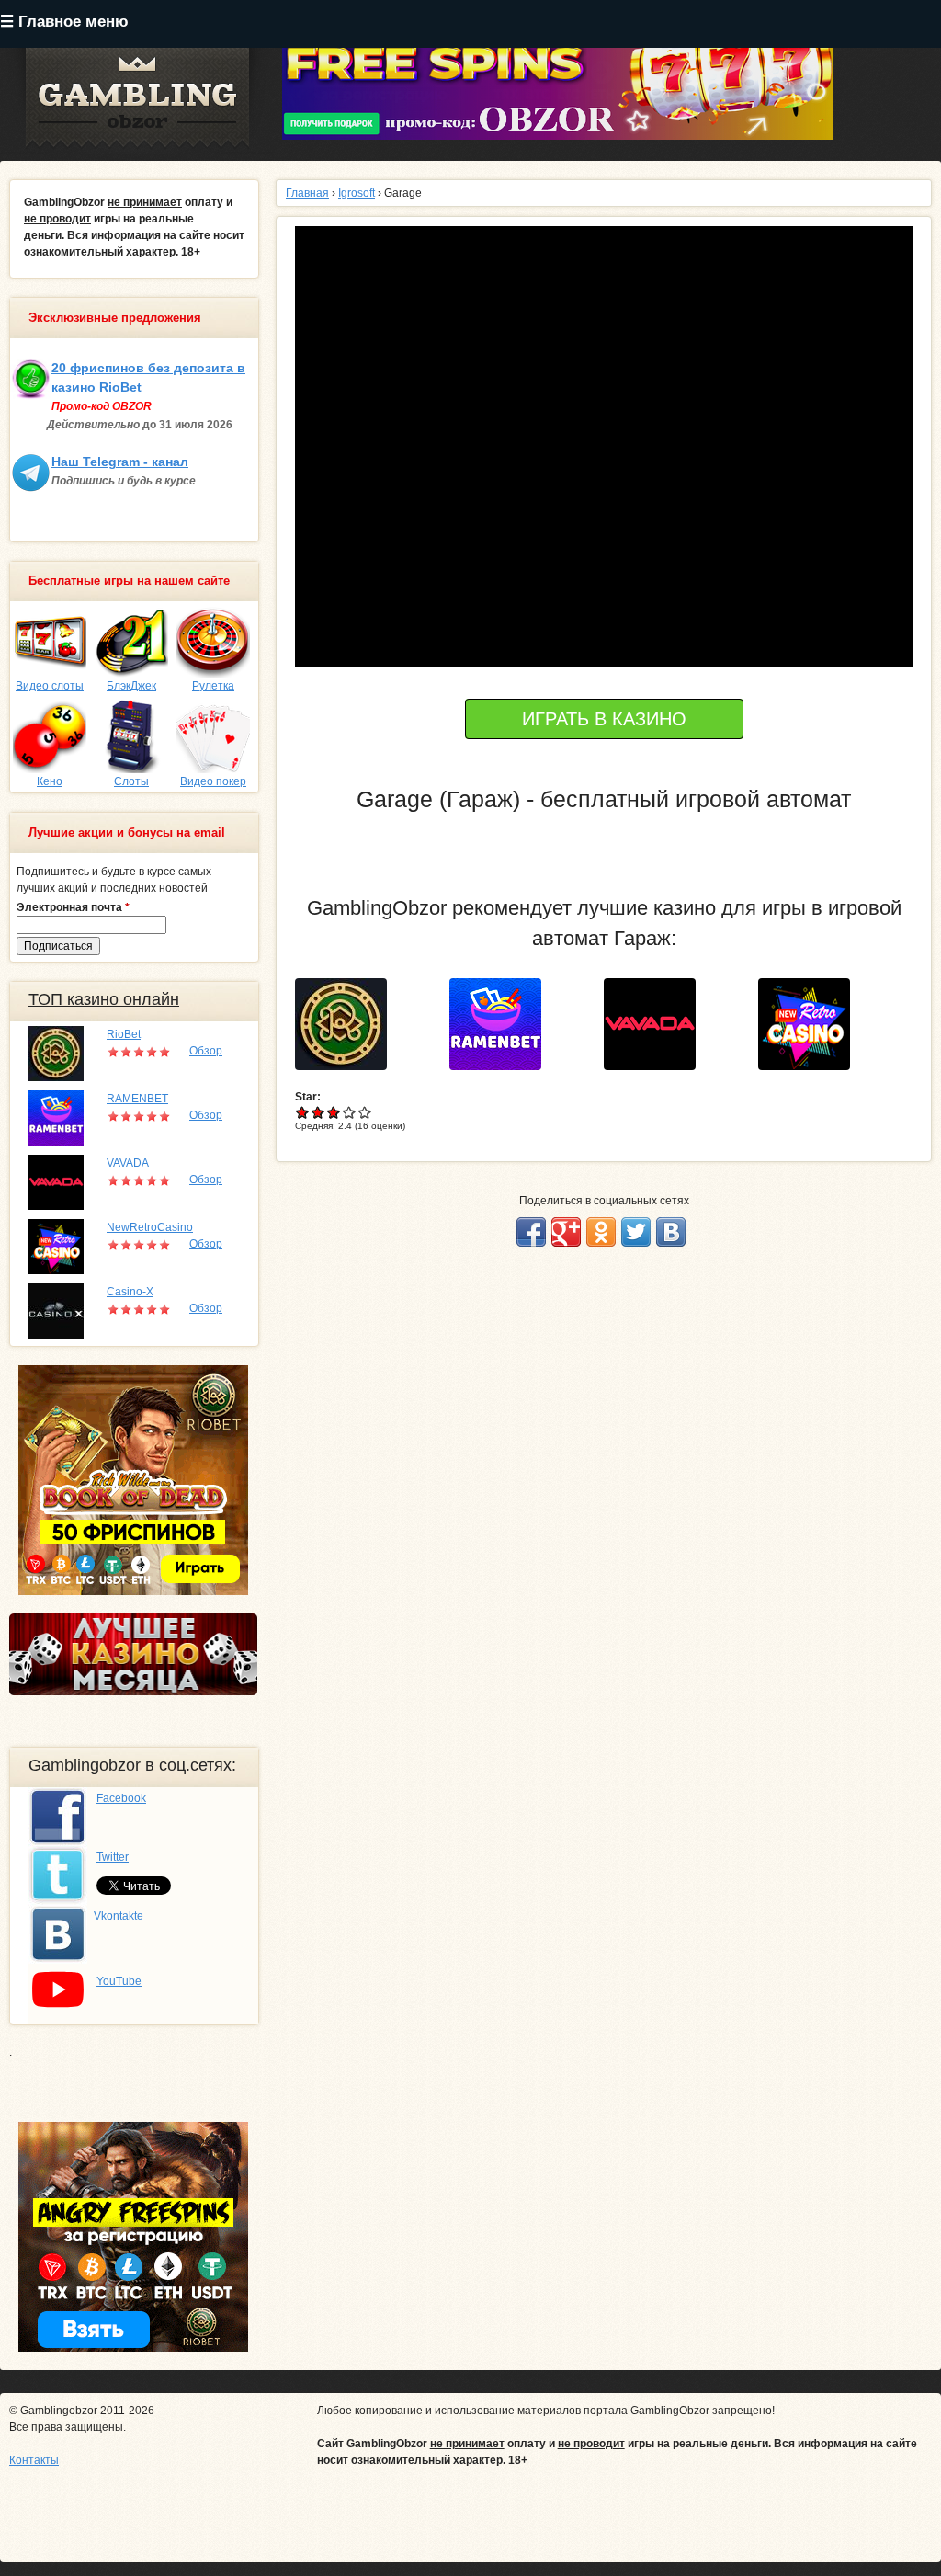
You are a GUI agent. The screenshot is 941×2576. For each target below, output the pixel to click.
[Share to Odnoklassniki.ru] (601, 1232)
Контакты (34, 2460)
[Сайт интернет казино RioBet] (348, 1023)
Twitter (113, 1857)
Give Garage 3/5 (334, 1112)
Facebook (121, 1798)
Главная (307, 193)
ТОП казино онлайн (104, 999)
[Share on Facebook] (531, 1232)
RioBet (124, 1034)
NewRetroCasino (150, 1227)
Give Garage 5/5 (365, 1112)
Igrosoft (357, 193)
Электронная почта (73, 907)
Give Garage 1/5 (303, 1112)
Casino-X (130, 1292)
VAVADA (128, 1163)
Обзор (206, 1051)
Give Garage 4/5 (350, 1112)
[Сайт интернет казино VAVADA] (657, 1023)
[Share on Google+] (566, 1232)
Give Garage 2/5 (318, 1112)
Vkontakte (119, 1916)
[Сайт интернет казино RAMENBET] (502, 1023)
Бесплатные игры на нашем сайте (129, 581)
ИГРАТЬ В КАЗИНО (604, 719)
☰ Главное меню (64, 22)
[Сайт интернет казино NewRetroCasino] (811, 1023)
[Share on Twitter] (636, 1232)
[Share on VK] (671, 1232)
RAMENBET (137, 1099)
